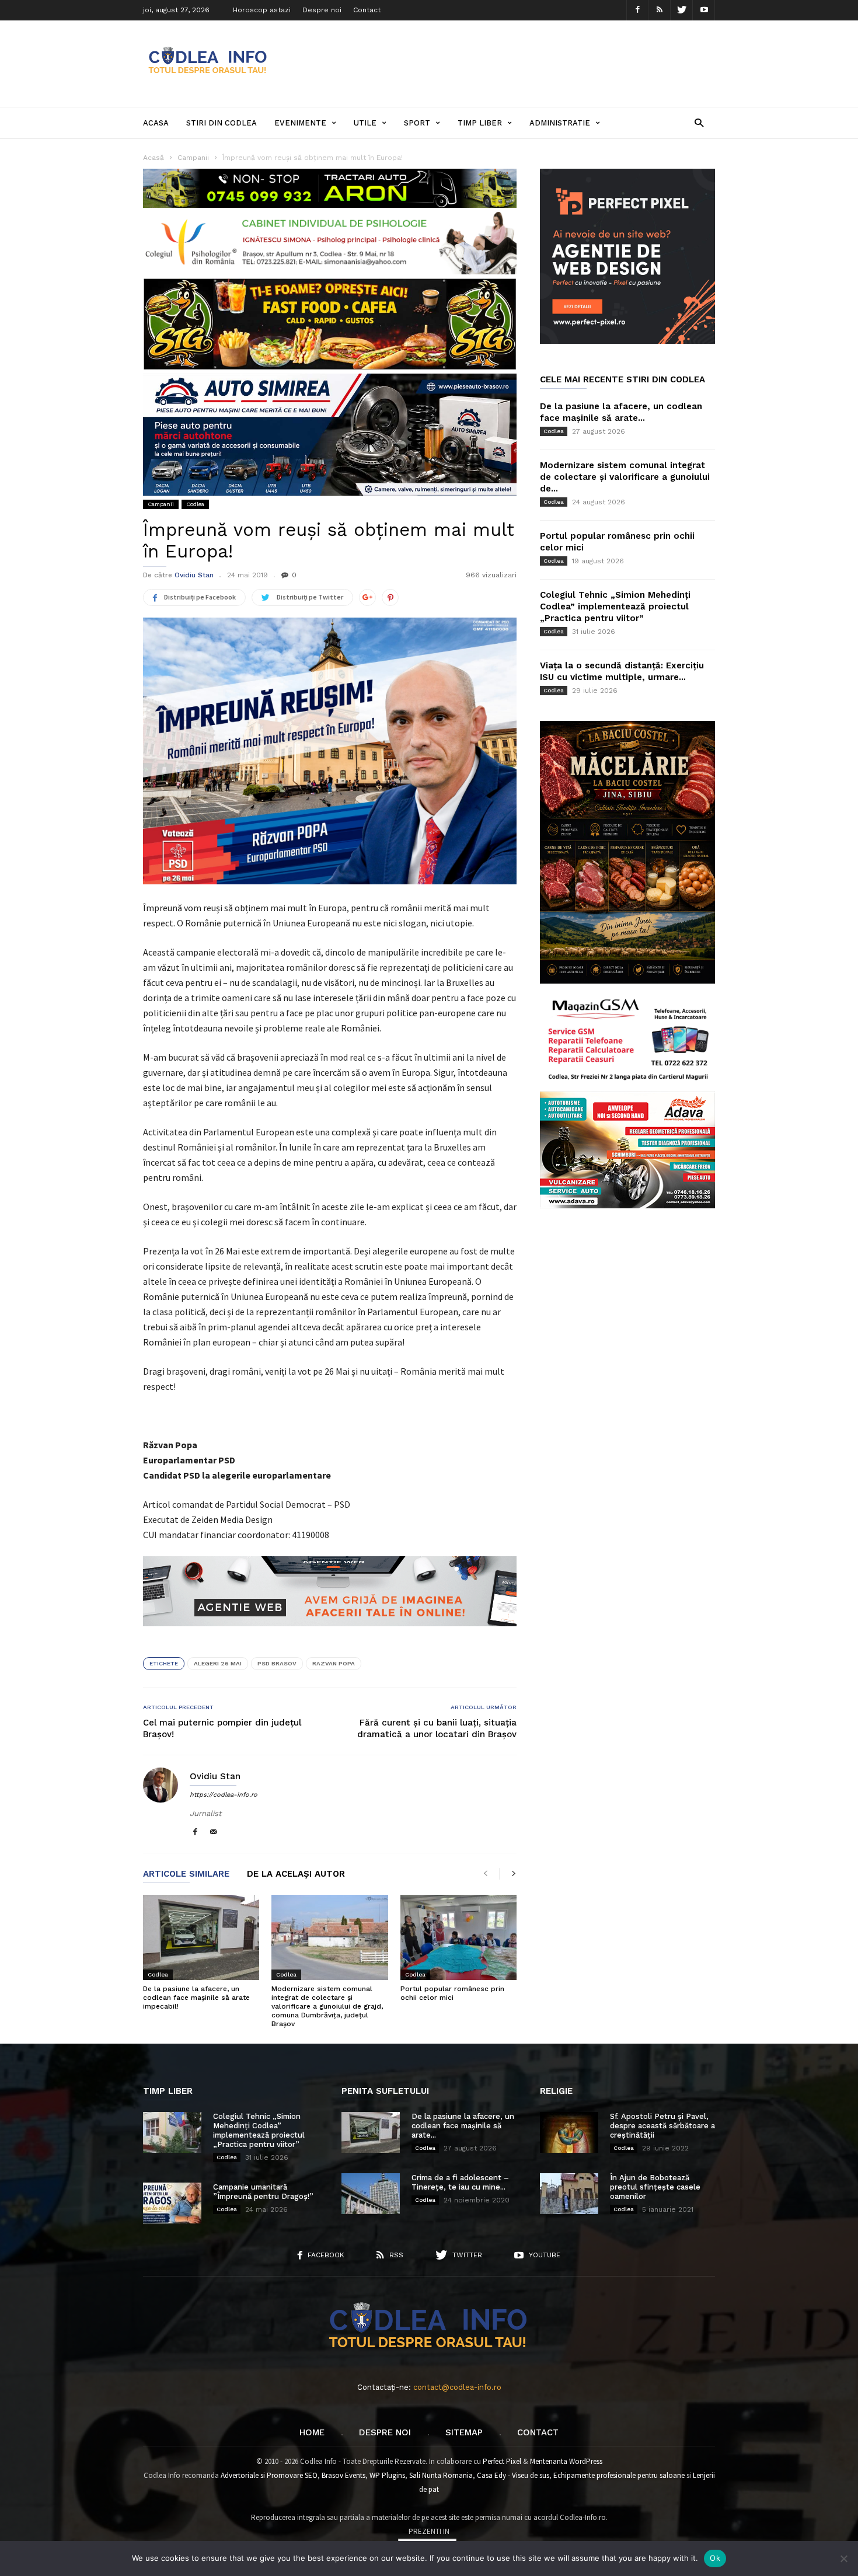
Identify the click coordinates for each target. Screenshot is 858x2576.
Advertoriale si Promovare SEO (269, 2475)
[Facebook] (637, 10)
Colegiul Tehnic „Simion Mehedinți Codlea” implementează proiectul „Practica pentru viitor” (615, 606)
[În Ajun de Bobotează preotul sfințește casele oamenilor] (569, 2194)
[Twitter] (682, 10)
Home (312, 2432)
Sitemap (464, 2432)
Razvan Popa (334, 1663)
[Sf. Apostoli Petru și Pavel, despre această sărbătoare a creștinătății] (569, 2132)
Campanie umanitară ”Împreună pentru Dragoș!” (263, 2192)
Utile (365, 123)
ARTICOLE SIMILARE (186, 1874)
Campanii (161, 504)
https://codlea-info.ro (224, 1795)
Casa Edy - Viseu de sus (513, 2475)
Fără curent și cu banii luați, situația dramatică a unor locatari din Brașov (437, 1728)
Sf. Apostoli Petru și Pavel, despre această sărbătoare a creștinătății (662, 2126)
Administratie (560, 123)
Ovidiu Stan (194, 575)
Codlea (195, 504)
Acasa (156, 123)
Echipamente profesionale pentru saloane (619, 2475)
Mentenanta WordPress (566, 2461)
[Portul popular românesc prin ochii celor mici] (458, 1937)
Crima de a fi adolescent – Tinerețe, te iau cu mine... (460, 2182)
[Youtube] (704, 10)
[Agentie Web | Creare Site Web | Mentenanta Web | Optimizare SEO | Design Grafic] (330, 1635)
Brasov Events (343, 2475)
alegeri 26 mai (218, 1663)
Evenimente (300, 123)
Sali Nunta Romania (441, 2475)
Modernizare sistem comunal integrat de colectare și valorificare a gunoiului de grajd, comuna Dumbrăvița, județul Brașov (327, 2006)
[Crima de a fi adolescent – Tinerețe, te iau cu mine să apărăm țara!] (371, 2194)
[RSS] (660, 10)
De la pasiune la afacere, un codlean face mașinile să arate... (463, 2126)
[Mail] (214, 1833)
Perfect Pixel (502, 2461)
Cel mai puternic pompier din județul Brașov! (222, 1728)
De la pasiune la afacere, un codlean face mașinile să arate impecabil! (196, 1998)
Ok (715, 2558)
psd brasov (277, 1663)
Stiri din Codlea (222, 123)
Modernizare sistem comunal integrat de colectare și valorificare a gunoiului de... (625, 477)
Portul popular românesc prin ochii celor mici (452, 1993)
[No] (843, 2558)
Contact (367, 10)
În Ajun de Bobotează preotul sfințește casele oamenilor (655, 2187)
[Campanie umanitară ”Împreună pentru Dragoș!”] (172, 2203)
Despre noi (322, 10)
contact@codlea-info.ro (457, 2387)
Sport (417, 123)
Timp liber (480, 123)
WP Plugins (387, 2475)
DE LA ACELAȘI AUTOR (296, 1874)
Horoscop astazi (262, 10)
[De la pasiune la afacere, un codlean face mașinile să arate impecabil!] (201, 1937)
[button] (699, 122)
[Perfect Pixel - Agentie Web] (627, 341)
